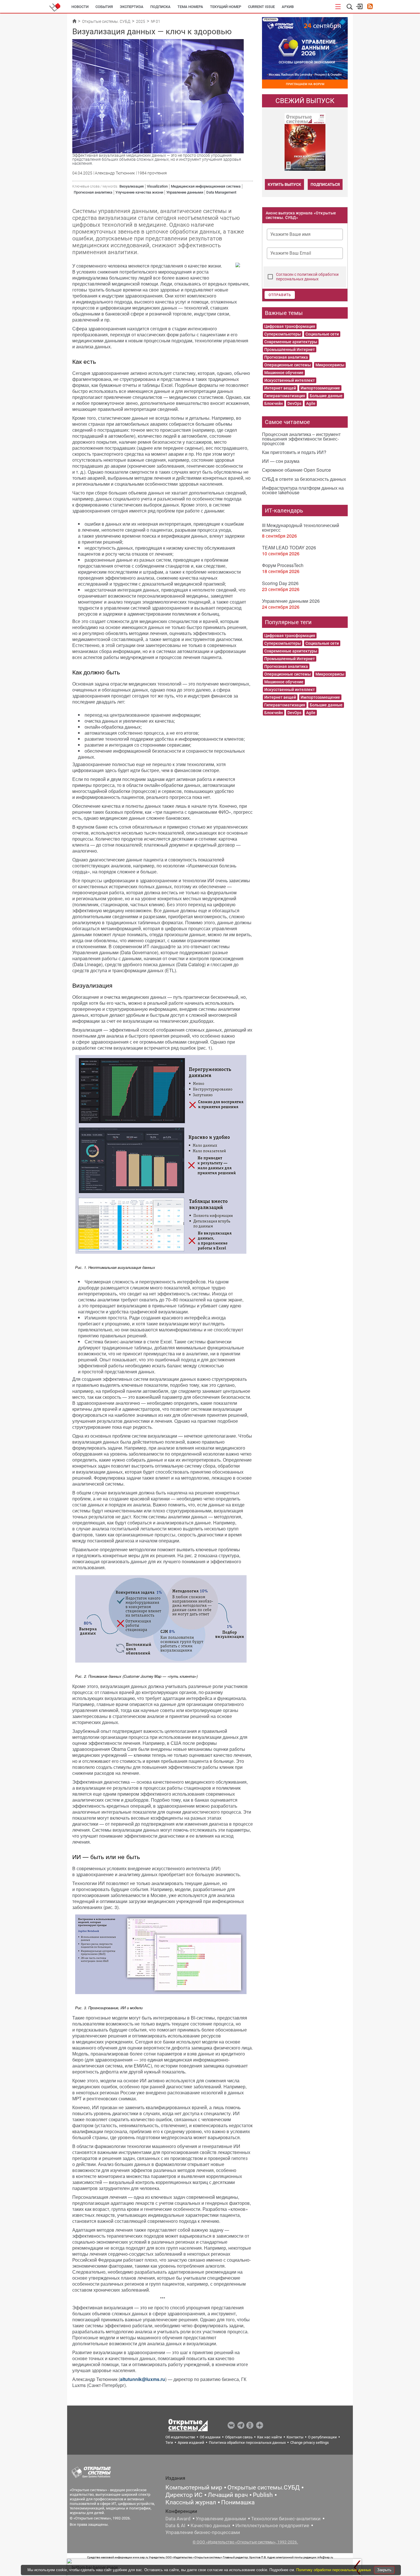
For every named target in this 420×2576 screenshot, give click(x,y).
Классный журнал (191, 2502)
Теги (169, 2443)
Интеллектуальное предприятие (272, 2525)
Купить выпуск (284, 184)
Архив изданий (191, 2443)
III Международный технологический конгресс (301, 528)
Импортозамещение (320, 388)
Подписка (160, 7)
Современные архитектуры (291, 342)
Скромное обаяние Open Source (296, 470)
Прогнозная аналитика (93, 192)
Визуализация (132, 186)
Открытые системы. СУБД (106, 21)
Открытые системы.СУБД (264, 2487)
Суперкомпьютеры (283, 334)
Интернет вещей (280, 388)
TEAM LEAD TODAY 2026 (289, 547)
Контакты (295, 2437)
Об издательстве (180, 2437)
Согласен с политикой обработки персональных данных (307, 277)
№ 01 (156, 21)
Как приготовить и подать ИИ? (294, 452)
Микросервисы (330, 365)
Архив (288, 7)
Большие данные (326, 396)
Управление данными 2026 (291, 601)
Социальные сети (322, 334)
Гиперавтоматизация (285, 396)
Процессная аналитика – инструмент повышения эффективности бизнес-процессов (301, 439)
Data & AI (175, 2525)
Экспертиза (132, 7)
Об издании (210, 2437)
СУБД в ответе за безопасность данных (304, 479)
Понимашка (238, 2502)
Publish (263, 2495)
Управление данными (185, 192)
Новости (80, 7)
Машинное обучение (284, 373)
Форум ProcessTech (283, 565)
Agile (311, 403)
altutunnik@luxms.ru (143, 2379)
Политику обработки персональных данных (334, 2570)
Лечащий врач (228, 2495)
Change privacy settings (310, 2443)
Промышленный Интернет (290, 349)
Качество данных (210, 2525)
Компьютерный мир (194, 2487)
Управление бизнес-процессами (203, 2532)
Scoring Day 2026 (280, 583)
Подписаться (325, 184)
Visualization (157, 186)
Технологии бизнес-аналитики (286, 2519)
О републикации (322, 2437)
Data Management (221, 192)
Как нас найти (270, 2437)
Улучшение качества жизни (139, 192)
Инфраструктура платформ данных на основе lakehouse (303, 490)
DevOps (294, 403)
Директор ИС (184, 2495)
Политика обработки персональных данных (247, 2443)
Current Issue (261, 7)
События (104, 7)
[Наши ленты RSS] (370, 7)
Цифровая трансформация (290, 326)
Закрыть (384, 2570)
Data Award (178, 2519)
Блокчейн (274, 403)
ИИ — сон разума (281, 461)
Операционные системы (288, 365)
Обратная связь (239, 2437)
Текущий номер (226, 7)
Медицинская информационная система (206, 186)
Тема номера (190, 7)
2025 (141, 21)
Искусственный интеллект (290, 380)
